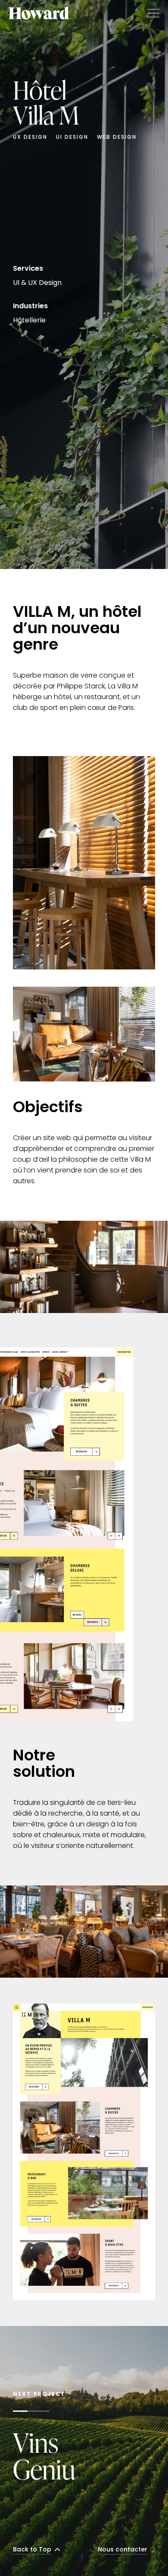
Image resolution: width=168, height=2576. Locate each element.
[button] (151, 13)
